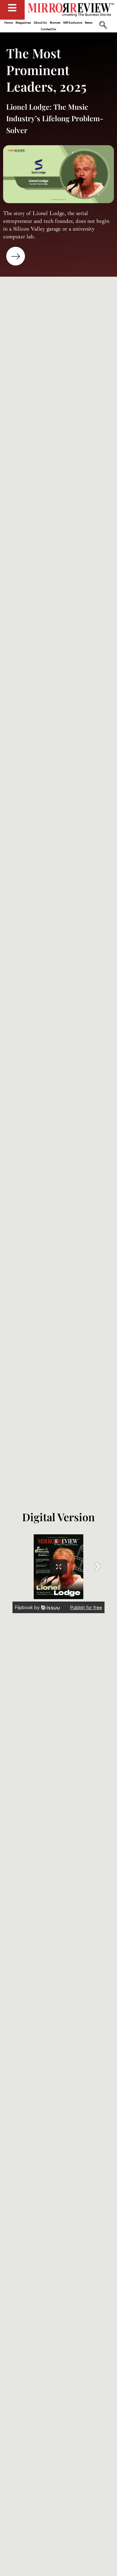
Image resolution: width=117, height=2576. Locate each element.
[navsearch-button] (103, 26)
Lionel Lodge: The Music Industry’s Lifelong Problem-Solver (55, 118)
